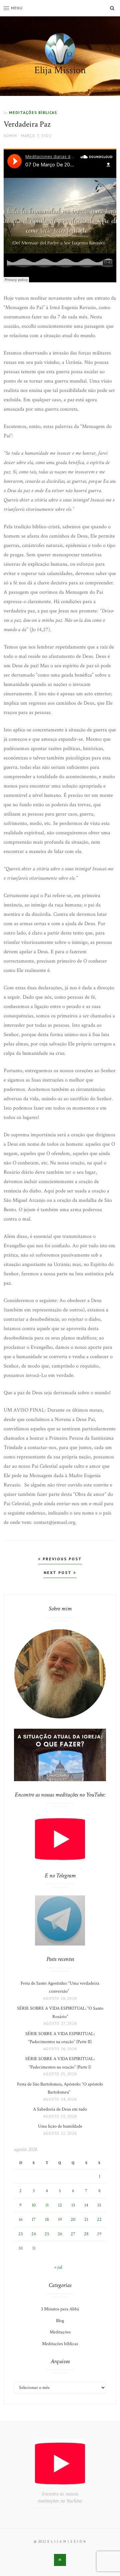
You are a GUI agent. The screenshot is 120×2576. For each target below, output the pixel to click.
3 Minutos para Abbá (60, 2309)
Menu (17, 8)
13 (73, 2205)
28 (86, 2234)
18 (47, 2220)
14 (86, 2205)
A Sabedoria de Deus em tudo (60, 2109)
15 (99, 2205)
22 (99, 2220)
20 (73, 2220)
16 (21, 2220)
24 (34, 2234)
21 (86, 2220)
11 (47, 2205)
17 (34, 2220)
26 (60, 2234)
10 (34, 2205)
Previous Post (61, 1559)
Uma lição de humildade (60, 2126)
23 (20, 2234)
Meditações (60, 2332)
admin (10, 135)
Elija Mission (60, 70)
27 (73, 2234)
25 (47, 2234)
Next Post (58, 1572)
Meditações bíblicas (33, 112)
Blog (60, 2321)
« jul (58, 2267)
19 (60, 2220)
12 (60, 2205)
